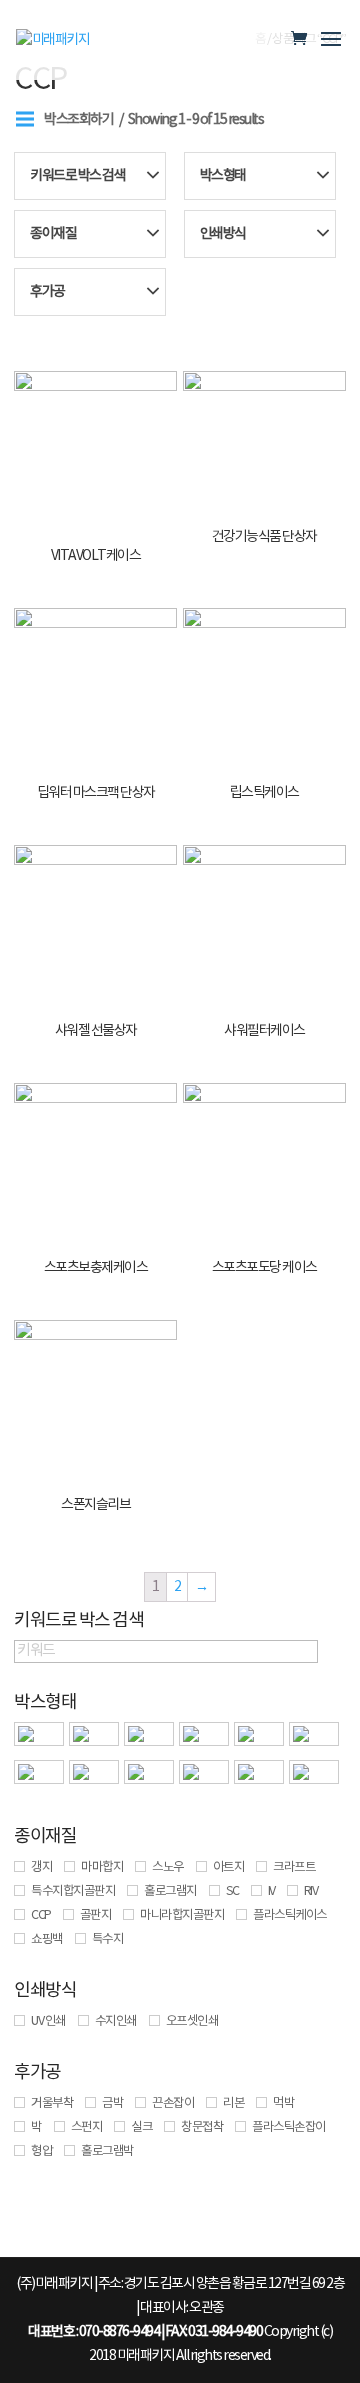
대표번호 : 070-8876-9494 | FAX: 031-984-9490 (145, 2332)
